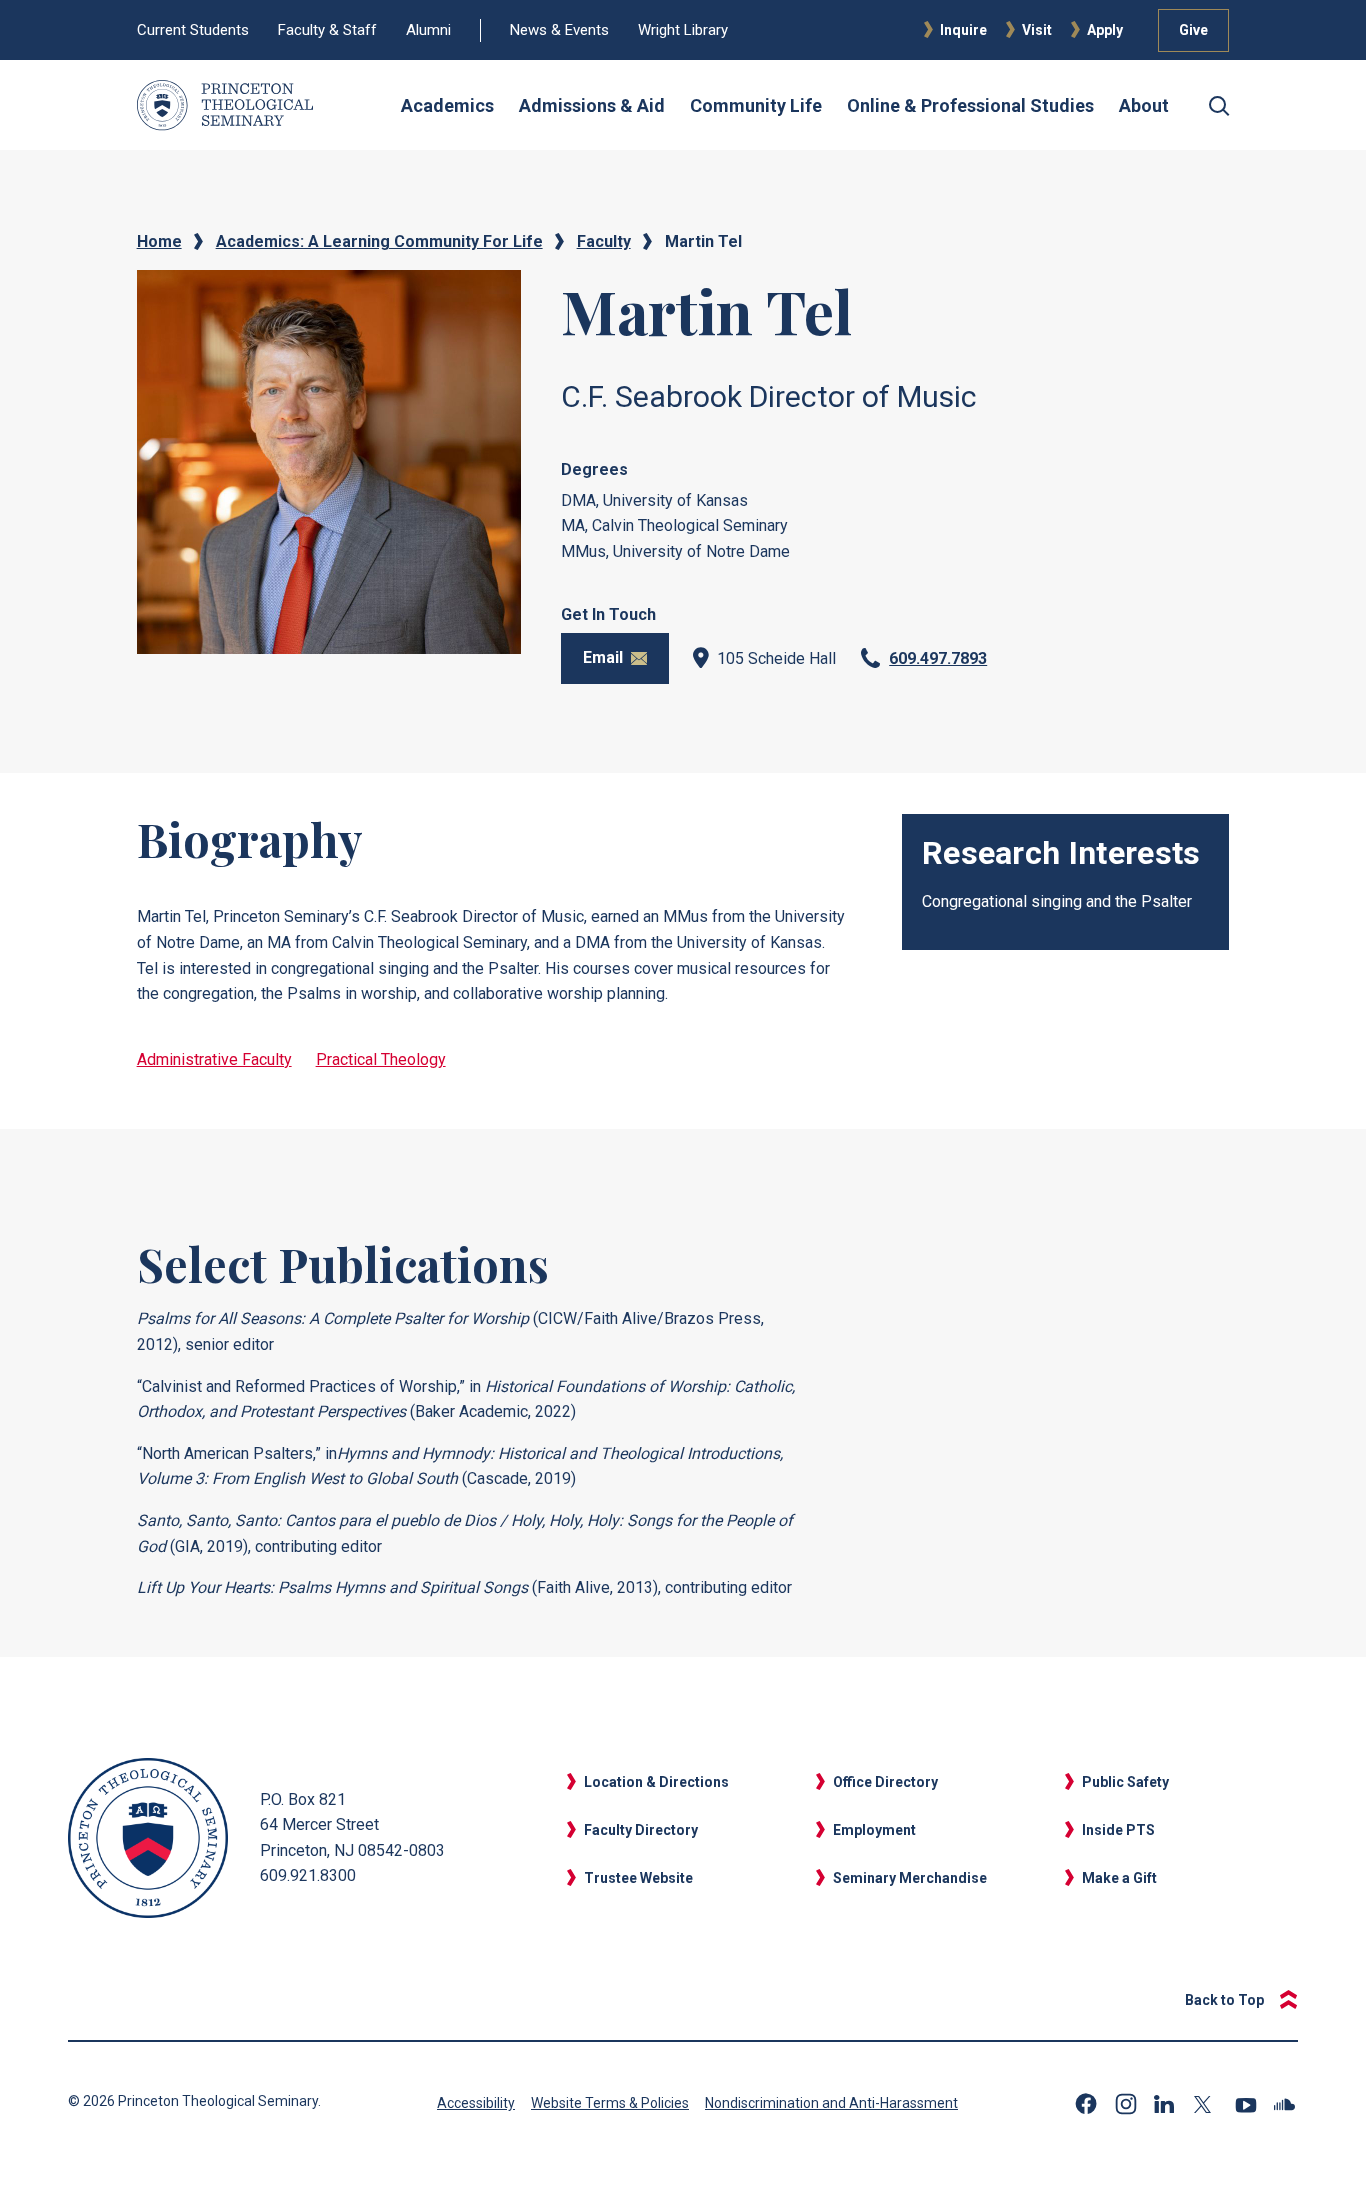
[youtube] (1246, 2104)
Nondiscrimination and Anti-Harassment (831, 2103)
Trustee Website (638, 1878)
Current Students (193, 30)
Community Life (756, 105)
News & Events (559, 30)
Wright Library (683, 30)
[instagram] (1126, 2104)
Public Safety (1125, 1782)
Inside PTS (1118, 1830)
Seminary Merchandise (910, 1878)
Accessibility (476, 2103)
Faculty (604, 241)
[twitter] (1206, 2104)
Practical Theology (381, 1059)
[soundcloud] (1286, 2104)
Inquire (963, 30)
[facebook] (1086, 2104)
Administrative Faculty (214, 1059)
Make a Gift (1119, 1878)
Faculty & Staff (327, 30)
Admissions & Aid (592, 105)
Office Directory (885, 1782)
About (1144, 105)
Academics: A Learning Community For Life (379, 241)
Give (1193, 30)
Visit (1037, 30)
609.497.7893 (938, 658)
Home (159, 241)
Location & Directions (656, 1782)
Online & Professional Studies (970, 105)
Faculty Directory (641, 1830)
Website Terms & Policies (610, 2103)
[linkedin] (1166, 2104)
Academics (447, 105)
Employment (874, 1830)
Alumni (428, 30)
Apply (1105, 30)
